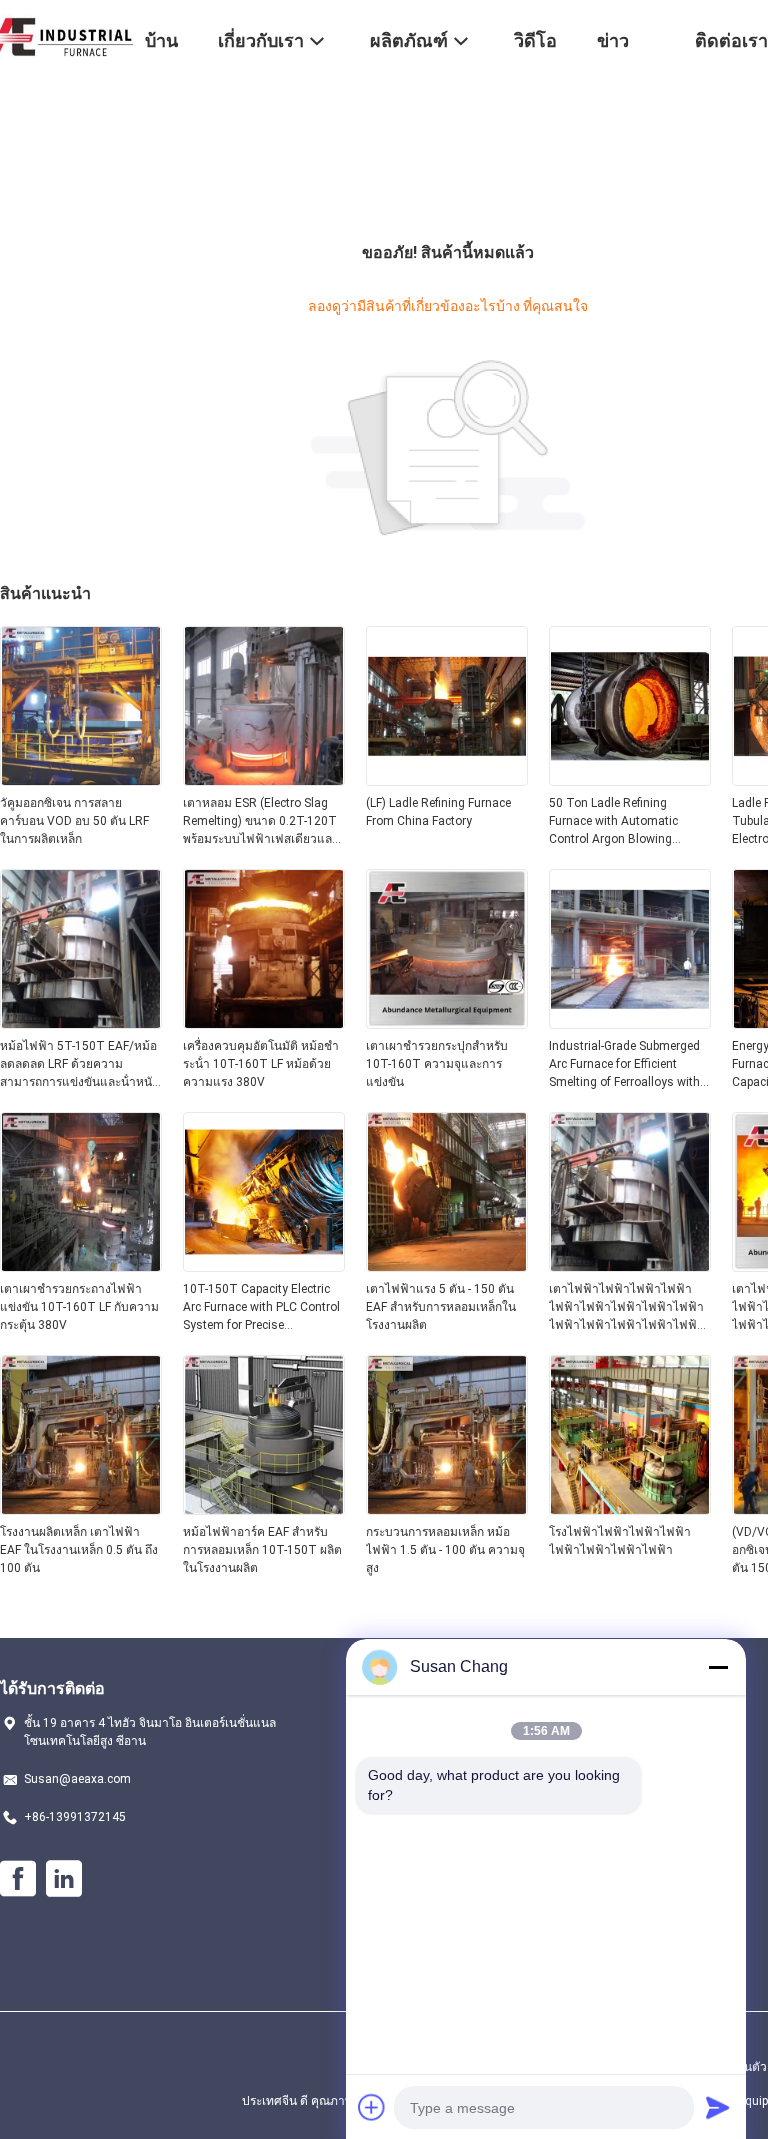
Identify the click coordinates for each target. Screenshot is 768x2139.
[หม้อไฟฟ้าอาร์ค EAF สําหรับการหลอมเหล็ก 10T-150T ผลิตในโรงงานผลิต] (264, 1509)
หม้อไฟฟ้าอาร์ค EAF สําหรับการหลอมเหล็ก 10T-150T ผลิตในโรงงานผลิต (262, 1550)
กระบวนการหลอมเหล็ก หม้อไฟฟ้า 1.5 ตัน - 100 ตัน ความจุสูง (445, 1550)
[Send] (718, 2107)
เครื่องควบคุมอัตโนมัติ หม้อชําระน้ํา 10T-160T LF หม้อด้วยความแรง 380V (261, 1064)
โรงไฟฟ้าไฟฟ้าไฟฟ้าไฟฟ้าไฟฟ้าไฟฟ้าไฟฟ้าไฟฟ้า (620, 1541)
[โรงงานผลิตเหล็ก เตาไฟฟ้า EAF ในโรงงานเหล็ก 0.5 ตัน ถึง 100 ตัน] (81, 1509)
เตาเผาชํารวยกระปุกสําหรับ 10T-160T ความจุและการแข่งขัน (437, 1064)
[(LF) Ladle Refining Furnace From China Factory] (447, 780)
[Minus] (718, 1667)
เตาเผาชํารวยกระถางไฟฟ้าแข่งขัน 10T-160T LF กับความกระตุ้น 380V (79, 1307)
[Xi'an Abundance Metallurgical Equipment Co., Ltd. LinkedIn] (64, 1879)
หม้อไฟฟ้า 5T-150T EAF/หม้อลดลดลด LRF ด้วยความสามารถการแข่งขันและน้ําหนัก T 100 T (79, 1065)
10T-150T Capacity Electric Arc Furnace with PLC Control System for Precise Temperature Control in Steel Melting (261, 1308)
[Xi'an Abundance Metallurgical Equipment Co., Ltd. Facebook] (18, 1879)
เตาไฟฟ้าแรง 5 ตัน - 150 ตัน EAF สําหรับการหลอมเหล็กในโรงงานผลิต (441, 1307)
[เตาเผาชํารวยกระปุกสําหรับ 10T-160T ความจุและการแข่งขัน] (447, 1023)
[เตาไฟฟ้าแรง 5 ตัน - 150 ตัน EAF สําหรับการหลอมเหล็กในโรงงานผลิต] (447, 1266)
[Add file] (372, 2107)
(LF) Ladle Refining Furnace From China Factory (438, 812)
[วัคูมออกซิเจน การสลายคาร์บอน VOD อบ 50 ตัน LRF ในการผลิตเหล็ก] (81, 780)
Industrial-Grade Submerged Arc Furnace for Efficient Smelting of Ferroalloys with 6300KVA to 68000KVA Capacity (624, 1065)
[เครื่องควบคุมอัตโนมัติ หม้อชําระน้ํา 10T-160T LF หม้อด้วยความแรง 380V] (264, 1023)
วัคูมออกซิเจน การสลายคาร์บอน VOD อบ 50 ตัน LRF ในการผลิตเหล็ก (74, 821)
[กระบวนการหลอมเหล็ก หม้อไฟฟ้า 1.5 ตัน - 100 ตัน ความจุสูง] (447, 1509)
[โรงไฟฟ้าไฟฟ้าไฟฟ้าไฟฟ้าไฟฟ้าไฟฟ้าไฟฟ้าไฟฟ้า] (630, 1509)
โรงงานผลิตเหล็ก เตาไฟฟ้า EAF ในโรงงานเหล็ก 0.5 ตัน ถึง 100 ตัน (79, 1550)
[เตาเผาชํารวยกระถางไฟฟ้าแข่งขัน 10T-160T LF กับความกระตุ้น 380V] (81, 1266)
